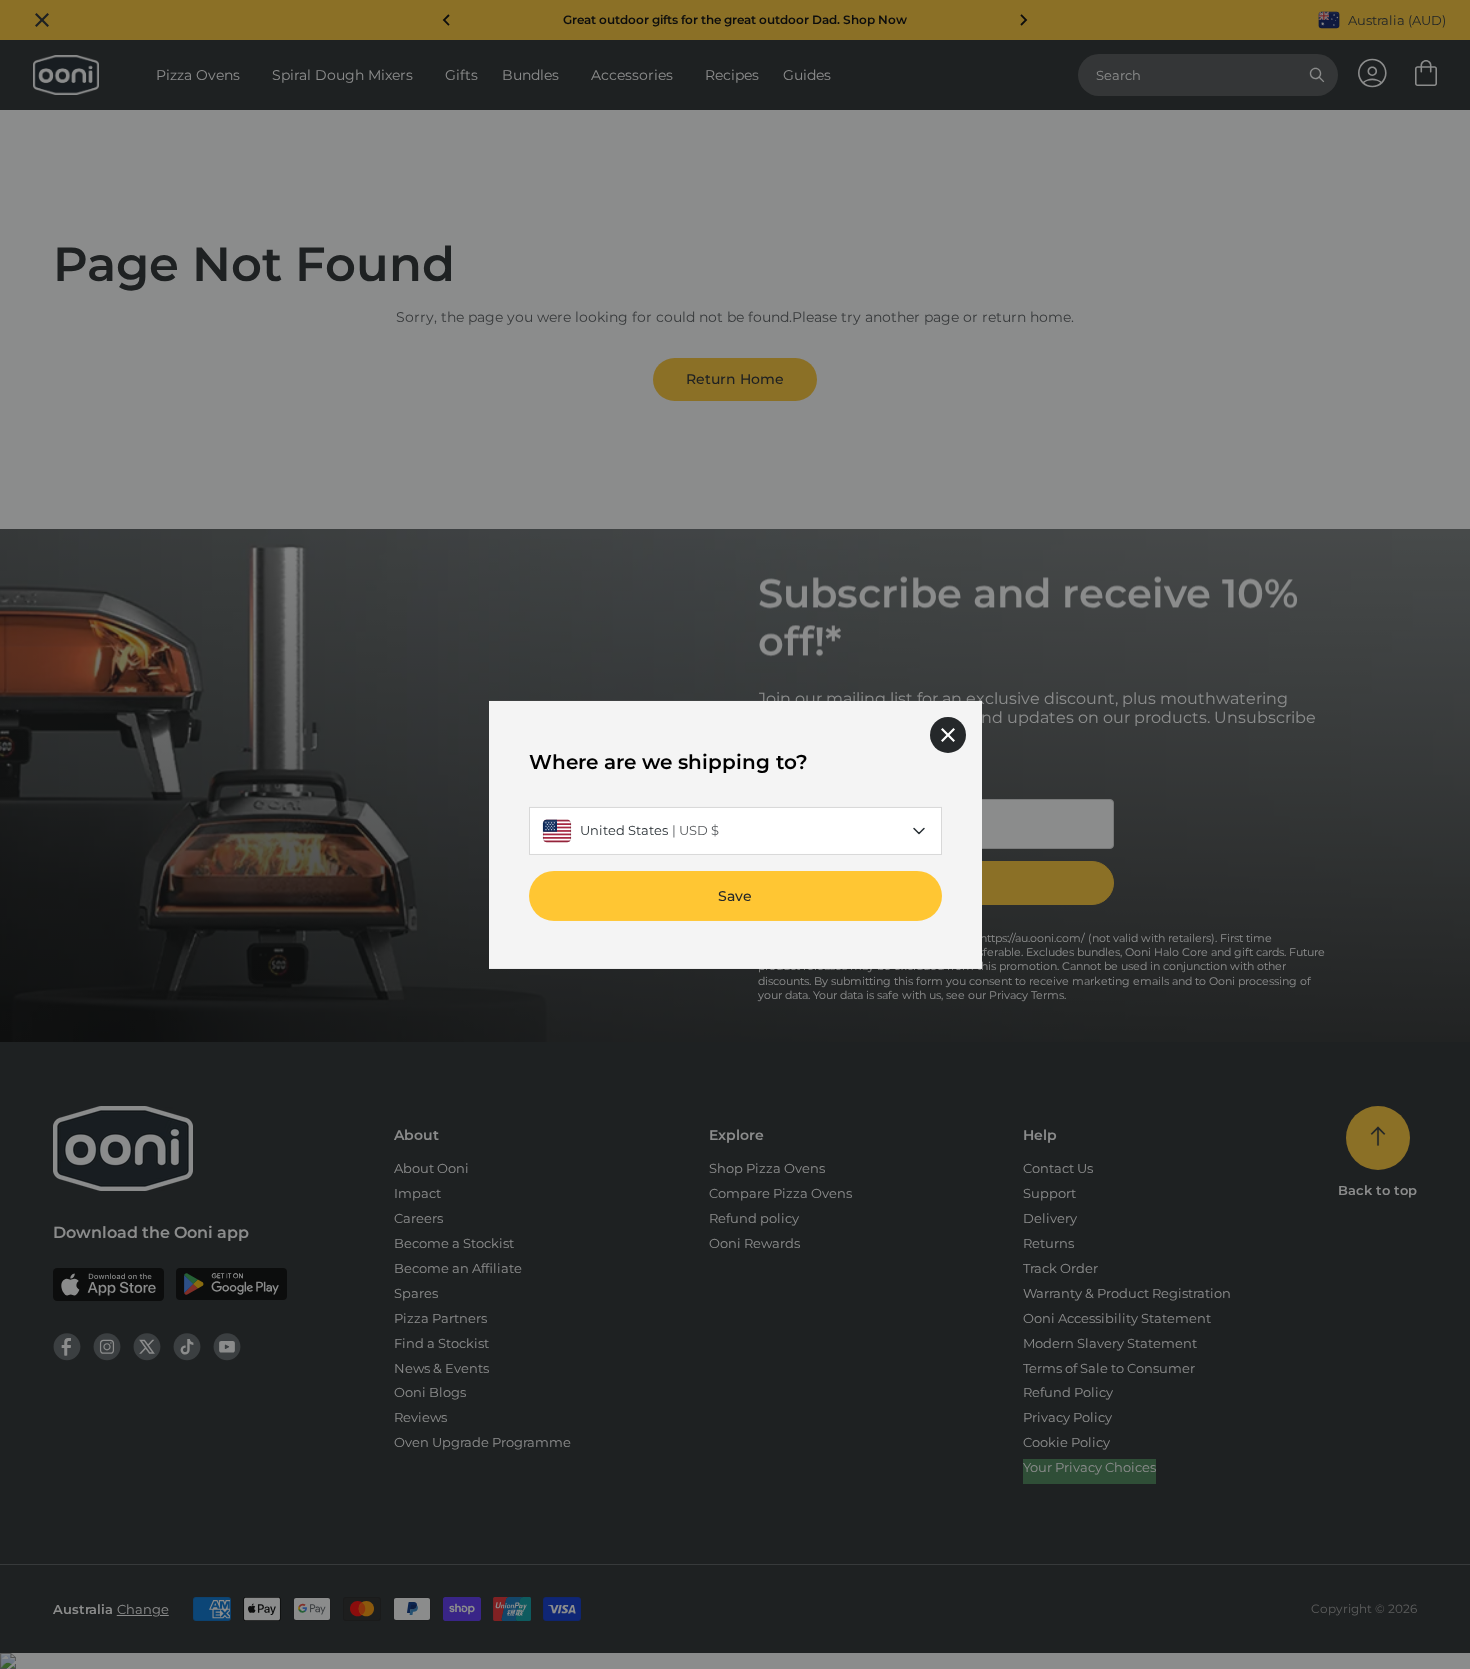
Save (735, 895)
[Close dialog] (948, 734)
